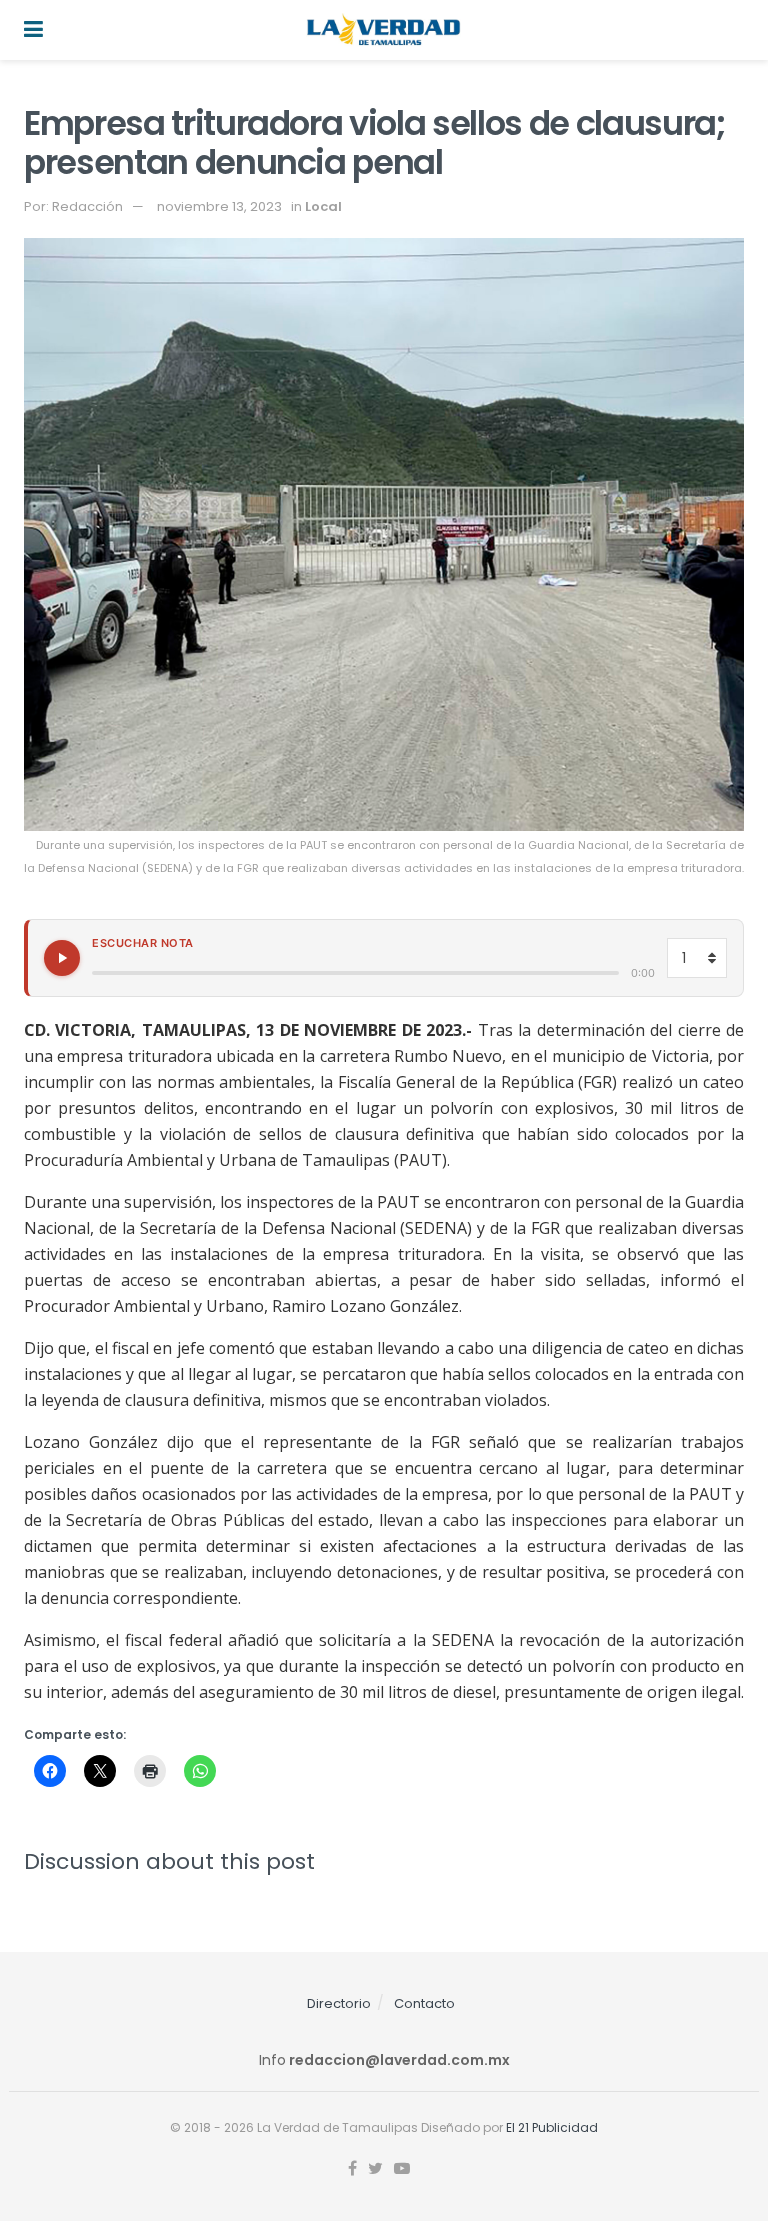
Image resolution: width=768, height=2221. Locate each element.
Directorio (339, 2003)
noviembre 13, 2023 (219, 206)
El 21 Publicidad (552, 2127)
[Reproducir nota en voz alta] (62, 958)
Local (323, 206)
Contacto (424, 2003)
